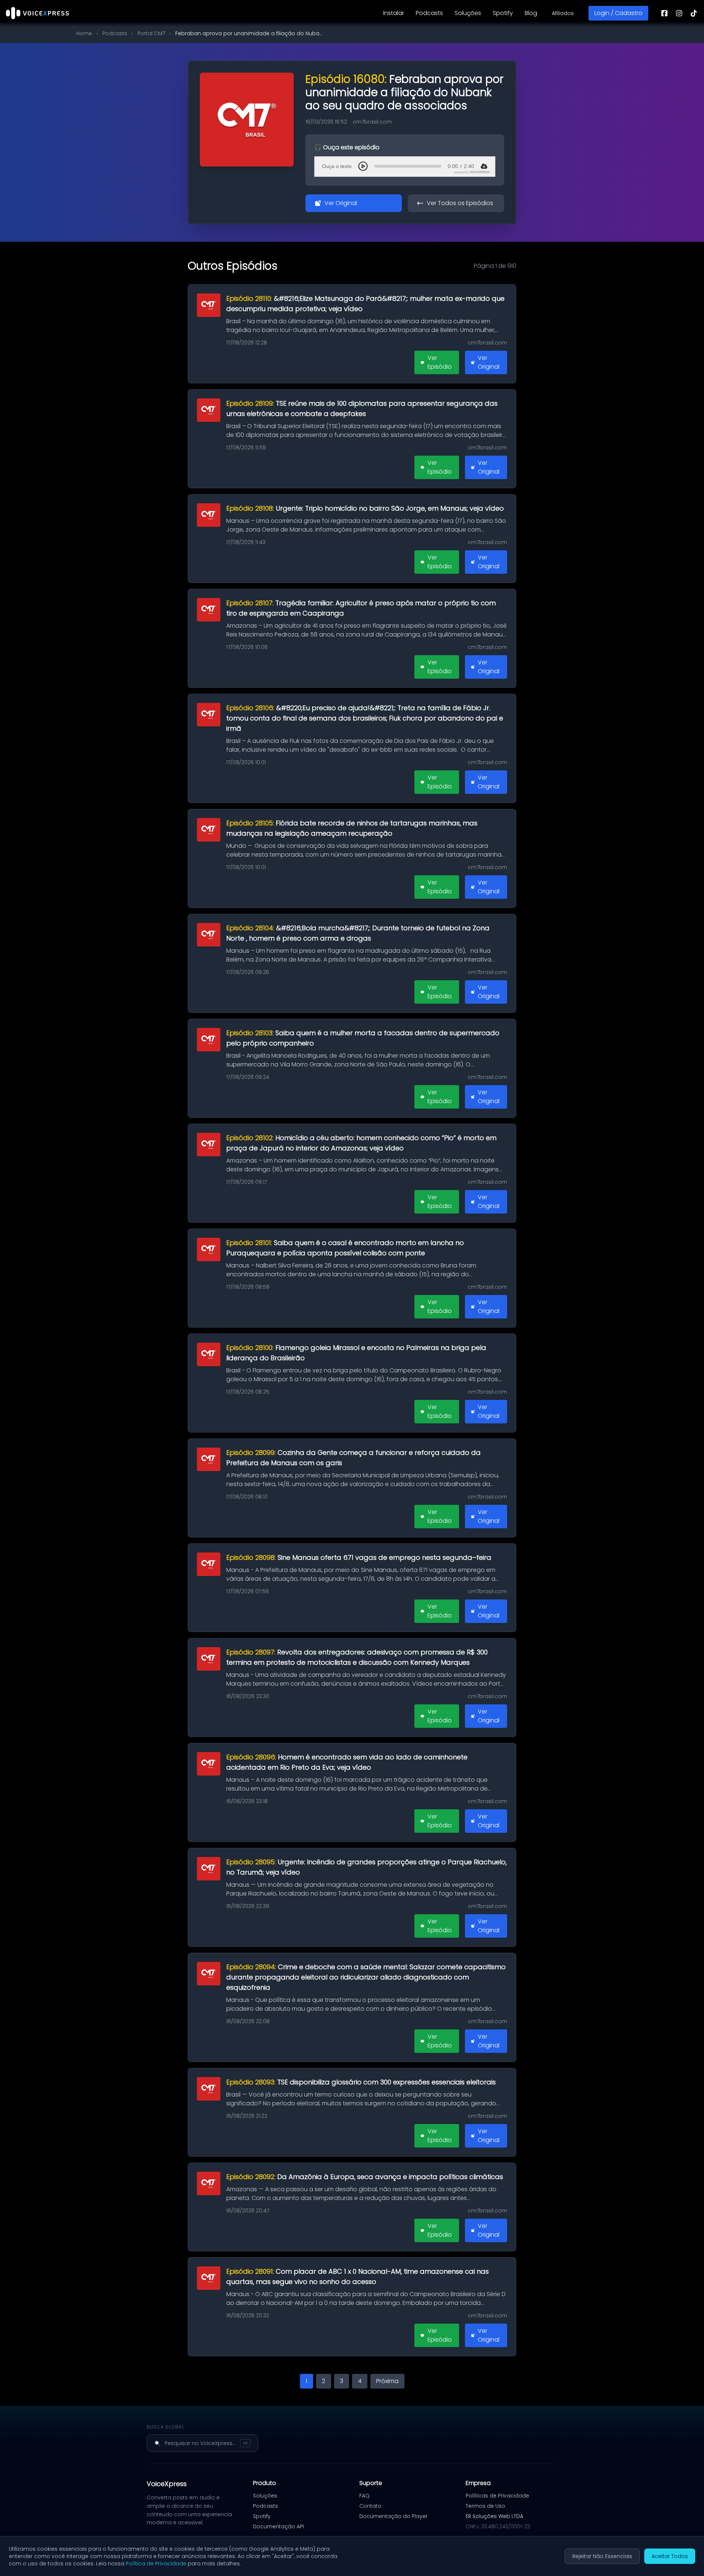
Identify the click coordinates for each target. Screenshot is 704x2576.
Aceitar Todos (670, 2556)
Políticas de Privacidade (497, 2496)
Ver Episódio (440, 362)
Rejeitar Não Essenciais (602, 2556)
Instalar (394, 13)
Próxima (387, 2381)
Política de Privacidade (156, 2564)
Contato (370, 2506)
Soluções (468, 13)
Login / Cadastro (618, 13)
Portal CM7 (151, 33)
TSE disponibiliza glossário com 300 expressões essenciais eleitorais (361, 2082)
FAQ (364, 2496)
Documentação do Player (393, 2516)
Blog (531, 13)
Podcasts (429, 13)
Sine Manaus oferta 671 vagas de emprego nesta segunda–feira (359, 1557)
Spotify (503, 13)
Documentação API (278, 2526)
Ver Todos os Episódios (460, 203)
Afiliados (563, 13)
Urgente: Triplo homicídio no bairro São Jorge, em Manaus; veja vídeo (365, 508)
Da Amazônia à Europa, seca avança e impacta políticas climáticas (365, 2177)
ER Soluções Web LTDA (494, 2516)
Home (84, 33)
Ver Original (341, 203)
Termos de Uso (485, 2506)
